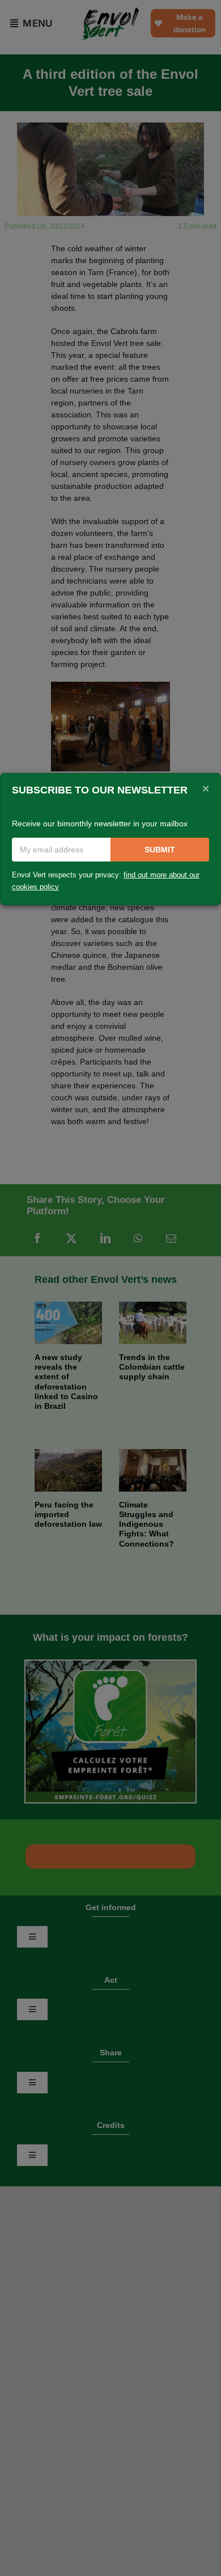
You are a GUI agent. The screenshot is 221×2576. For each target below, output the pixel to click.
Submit (160, 850)
